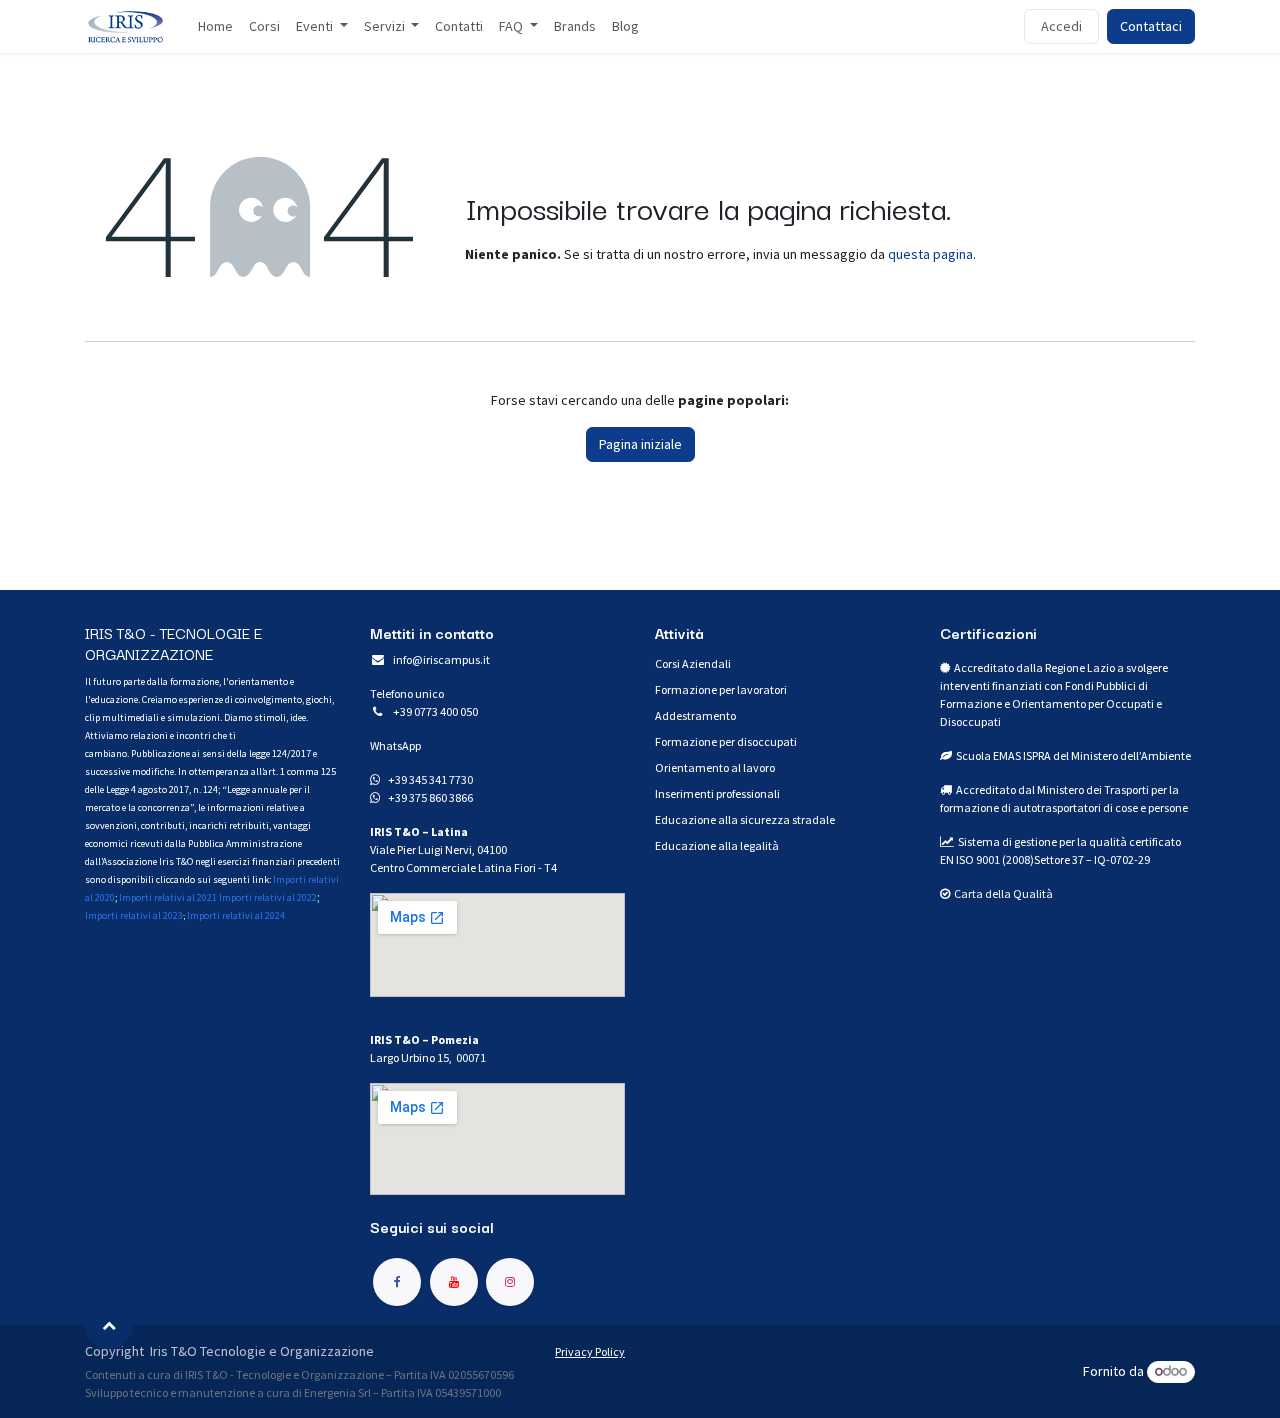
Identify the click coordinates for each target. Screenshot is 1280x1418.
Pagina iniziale (640, 444)
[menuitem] (215, 26)
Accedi (1061, 26)
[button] (109, 1325)
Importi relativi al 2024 (236, 915)
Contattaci (1151, 26)
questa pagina (930, 254)
